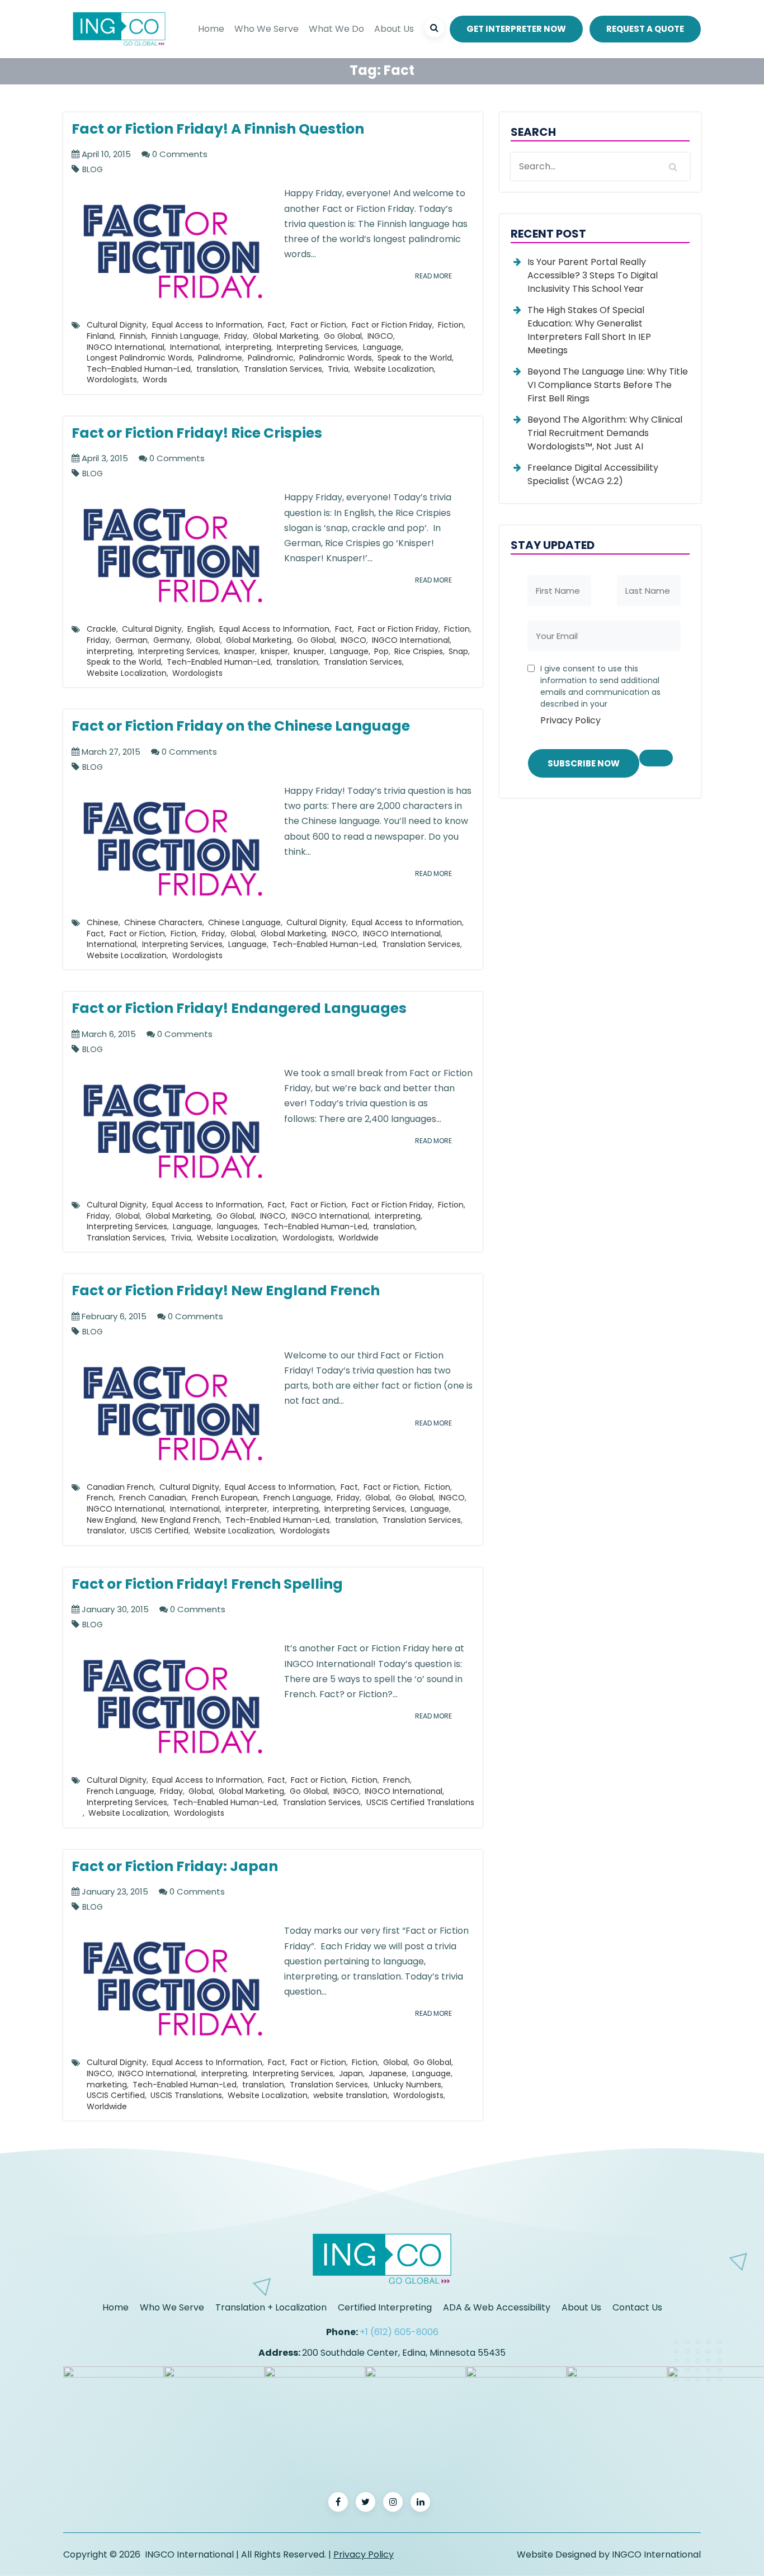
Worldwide (359, 1238)
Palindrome (220, 358)
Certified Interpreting (385, 2307)
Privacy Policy (570, 720)
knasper (240, 651)
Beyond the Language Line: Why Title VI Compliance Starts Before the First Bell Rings (608, 385)
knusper (309, 651)
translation (217, 369)
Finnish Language (185, 336)
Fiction (451, 325)
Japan (351, 2073)
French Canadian (153, 1498)
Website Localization (394, 369)
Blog (93, 170)
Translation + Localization (271, 2307)
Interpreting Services (317, 347)
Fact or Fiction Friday (392, 325)
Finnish (133, 336)
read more (433, 276)
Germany (172, 640)
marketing (107, 2085)
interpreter (246, 1509)
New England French (181, 1520)
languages (237, 1227)
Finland (100, 336)
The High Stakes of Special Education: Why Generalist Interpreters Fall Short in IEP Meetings (589, 330)
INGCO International (126, 347)
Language (382, 347)
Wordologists (112, 380)
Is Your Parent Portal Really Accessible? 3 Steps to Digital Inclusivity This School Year (593, 275)
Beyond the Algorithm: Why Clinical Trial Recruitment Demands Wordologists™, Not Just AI (605, 433)
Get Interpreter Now (516, 29)
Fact (277, 325)
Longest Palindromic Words (140, 358)
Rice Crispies (419, 651)
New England (111, 1520)
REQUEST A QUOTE (645, 29)
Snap (458, 651)
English (201, 629)
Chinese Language (244, 922)
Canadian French (120, 1487)
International (195, 347)
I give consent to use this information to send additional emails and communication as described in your (600, 695)
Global (208, 640)
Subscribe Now (584, 763)
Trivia (338, 369)
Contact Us (637, 2307)
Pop (381, 651)
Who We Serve (267, 29)
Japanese (388, 2073)
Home (211, 29)
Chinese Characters (163, 922)
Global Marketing (286, 336)
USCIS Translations (186, 2095)
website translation (350, 2095)
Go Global (343, 336)
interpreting (248, 347)
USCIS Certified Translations (420, 1802)
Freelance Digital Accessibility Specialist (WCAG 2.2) (593, 474)
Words (155, 380)
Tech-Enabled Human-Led (139, 369)
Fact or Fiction (319, 325)
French (100, 1498)
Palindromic (271, 358)
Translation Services (283, 369)
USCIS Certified (159, 1531)
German (131, 640)
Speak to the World (415, 358)
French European (225, 1498)
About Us (394, 29)
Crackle (102, 629)
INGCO (380, 336)
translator (106, 1531)
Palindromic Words (336, 358)
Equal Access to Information (207, 325)
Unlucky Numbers (407, 2085)
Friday (236, 336)
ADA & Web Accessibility (497, 2307)
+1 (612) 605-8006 (399, 2332)
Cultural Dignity (117, 325)
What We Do (336, 29)
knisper (274, 651)
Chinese (103, 922)
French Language (297, 1498)
